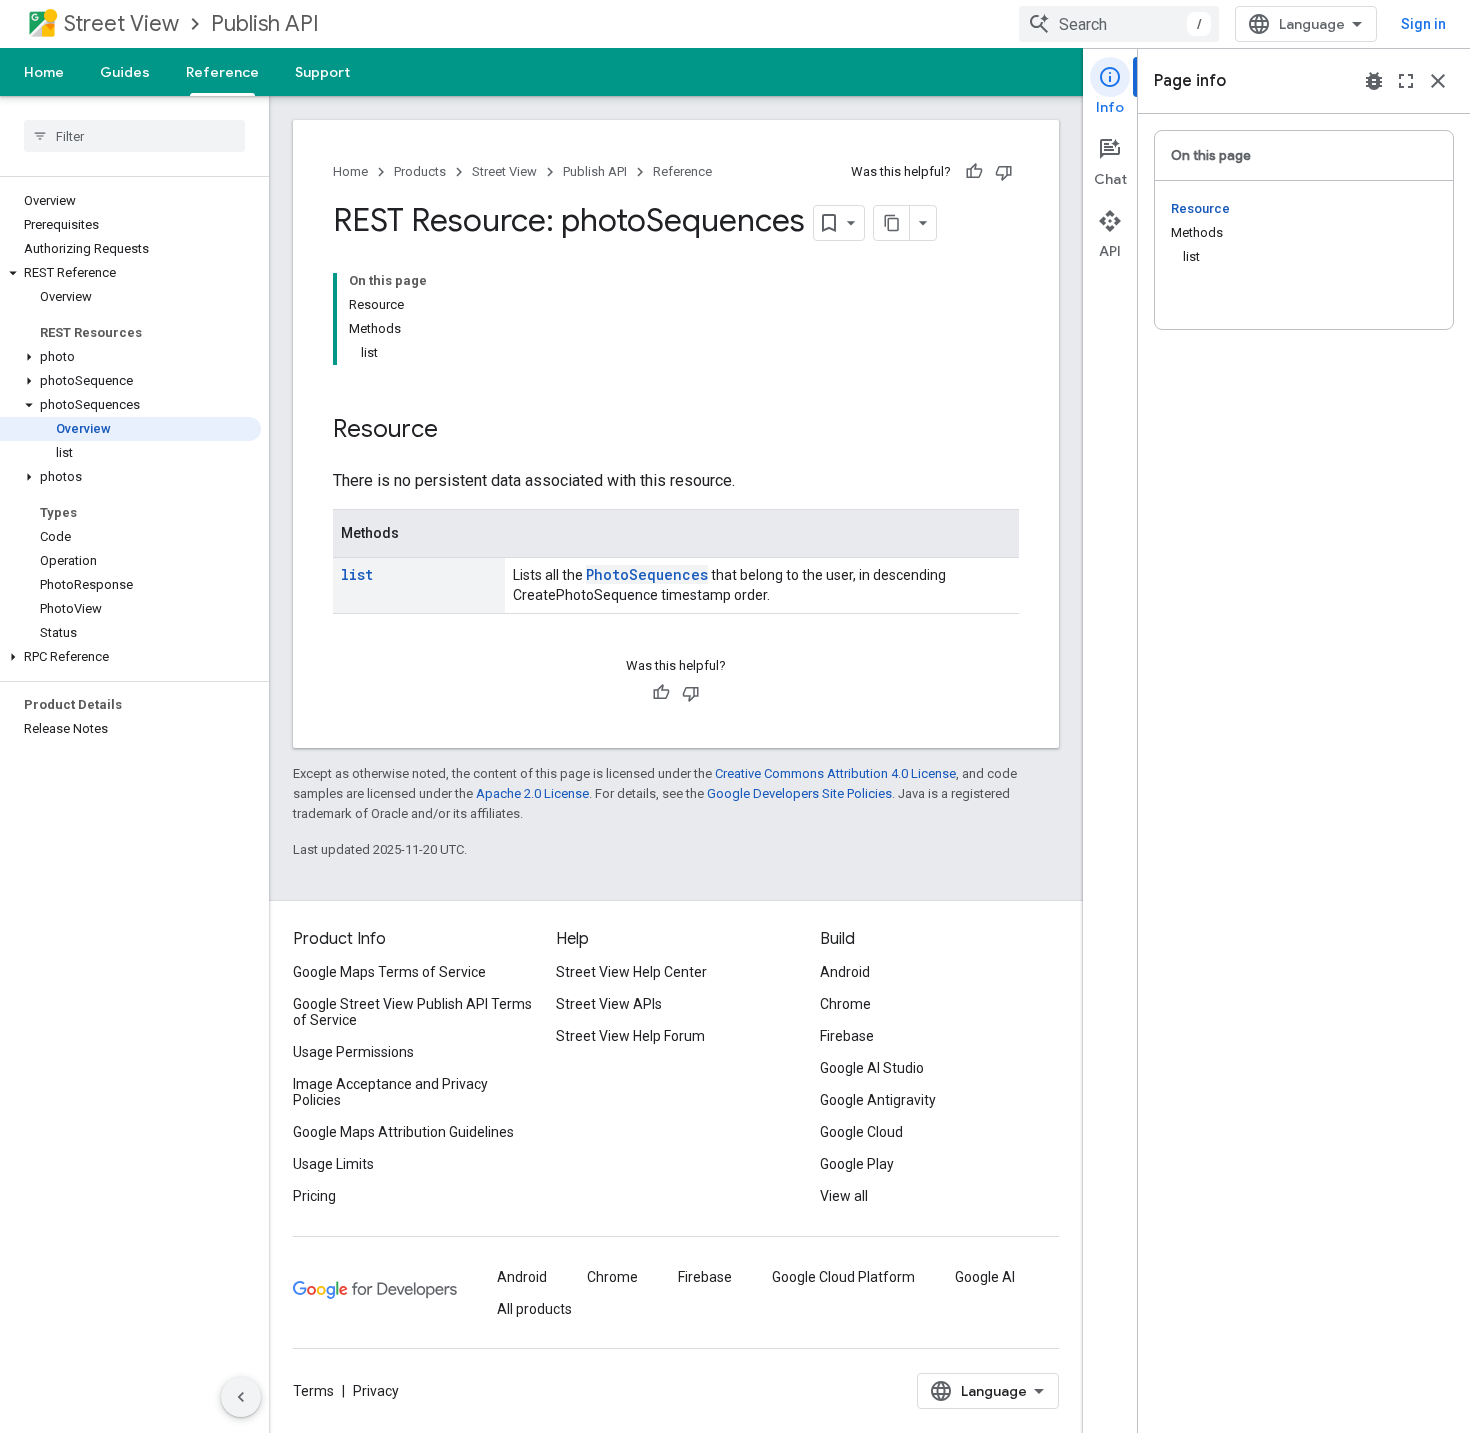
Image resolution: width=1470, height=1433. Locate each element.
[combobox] (1119, 24)
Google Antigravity (878, 1100)
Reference (222, 72)
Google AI (985, 1277)
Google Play (857, 1164)
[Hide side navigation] (241, 1397)
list (357, 574)
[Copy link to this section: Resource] (458, 431)
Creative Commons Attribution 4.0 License (835, 773)
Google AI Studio (872, 1068)
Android (845, 972)
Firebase (847, 1036)
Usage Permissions (353, 1052)
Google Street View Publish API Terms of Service (412, 1012)
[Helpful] (974, 172)
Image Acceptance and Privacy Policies (390, 1092)
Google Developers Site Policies (799, 793)
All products (534, 1309)
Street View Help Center (631, 972)
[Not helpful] (1004, 172)
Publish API (265, 23)
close (1438, 81)
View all (844, 1196)
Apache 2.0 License (532, 793)
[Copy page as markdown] (892, 223)
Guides (125, 72)
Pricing (314, 1196)
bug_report (1374, 81)
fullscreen (1406, 81)
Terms (313, 1391)
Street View (121, 23)
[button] (130, 273)
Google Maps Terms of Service (389, 972)
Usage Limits (333, 1164)
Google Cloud (861, 1132)
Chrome (845, 1004)
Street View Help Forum (630, 1036)
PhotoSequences (647, 574)
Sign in (1423, 24)
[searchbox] (134, 136)
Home (44, 72)
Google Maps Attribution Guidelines (403, 1132)
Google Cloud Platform (843, 1277)
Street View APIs (609, 1004)
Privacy (376, 1391)
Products (420, 171)
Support (322, 72)
